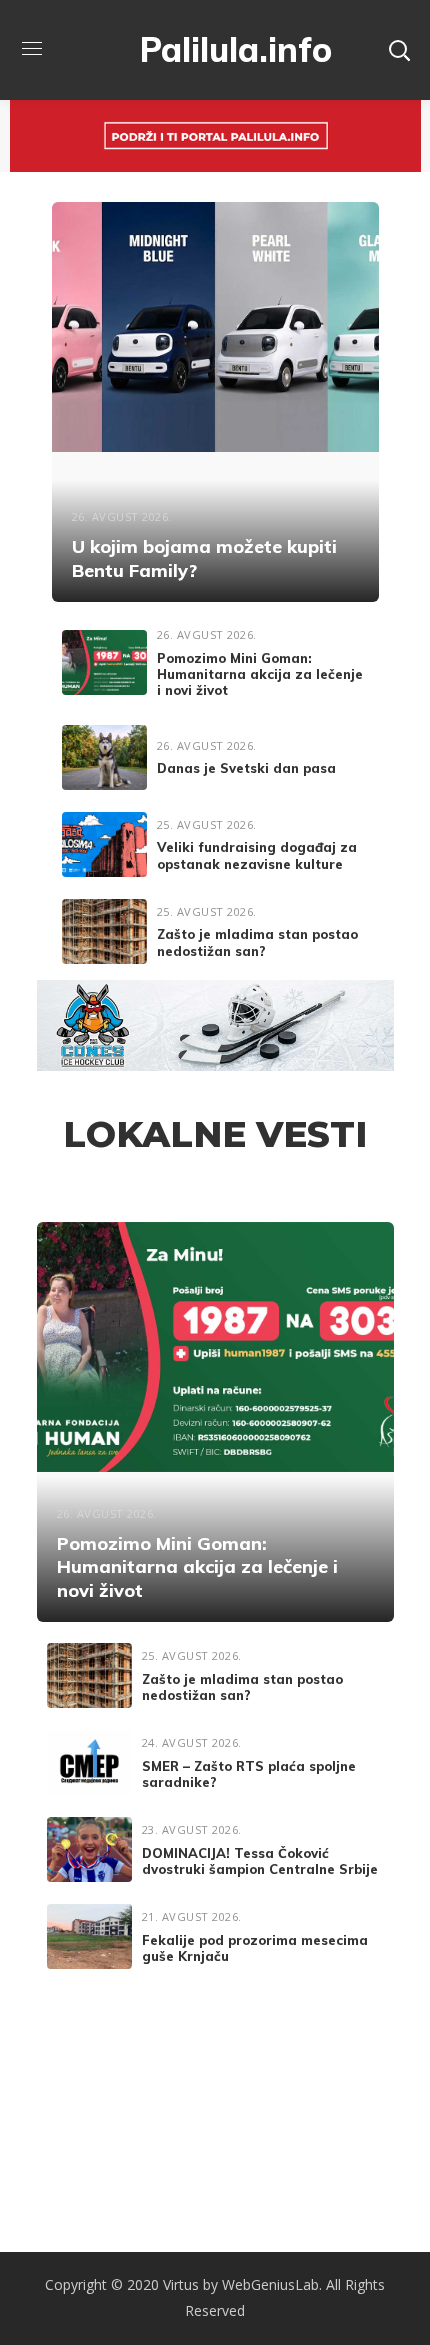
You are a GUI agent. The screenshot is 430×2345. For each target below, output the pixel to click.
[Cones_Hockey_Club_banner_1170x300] (215, 995)
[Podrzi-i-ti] (215, 115)
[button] (399, 50)
